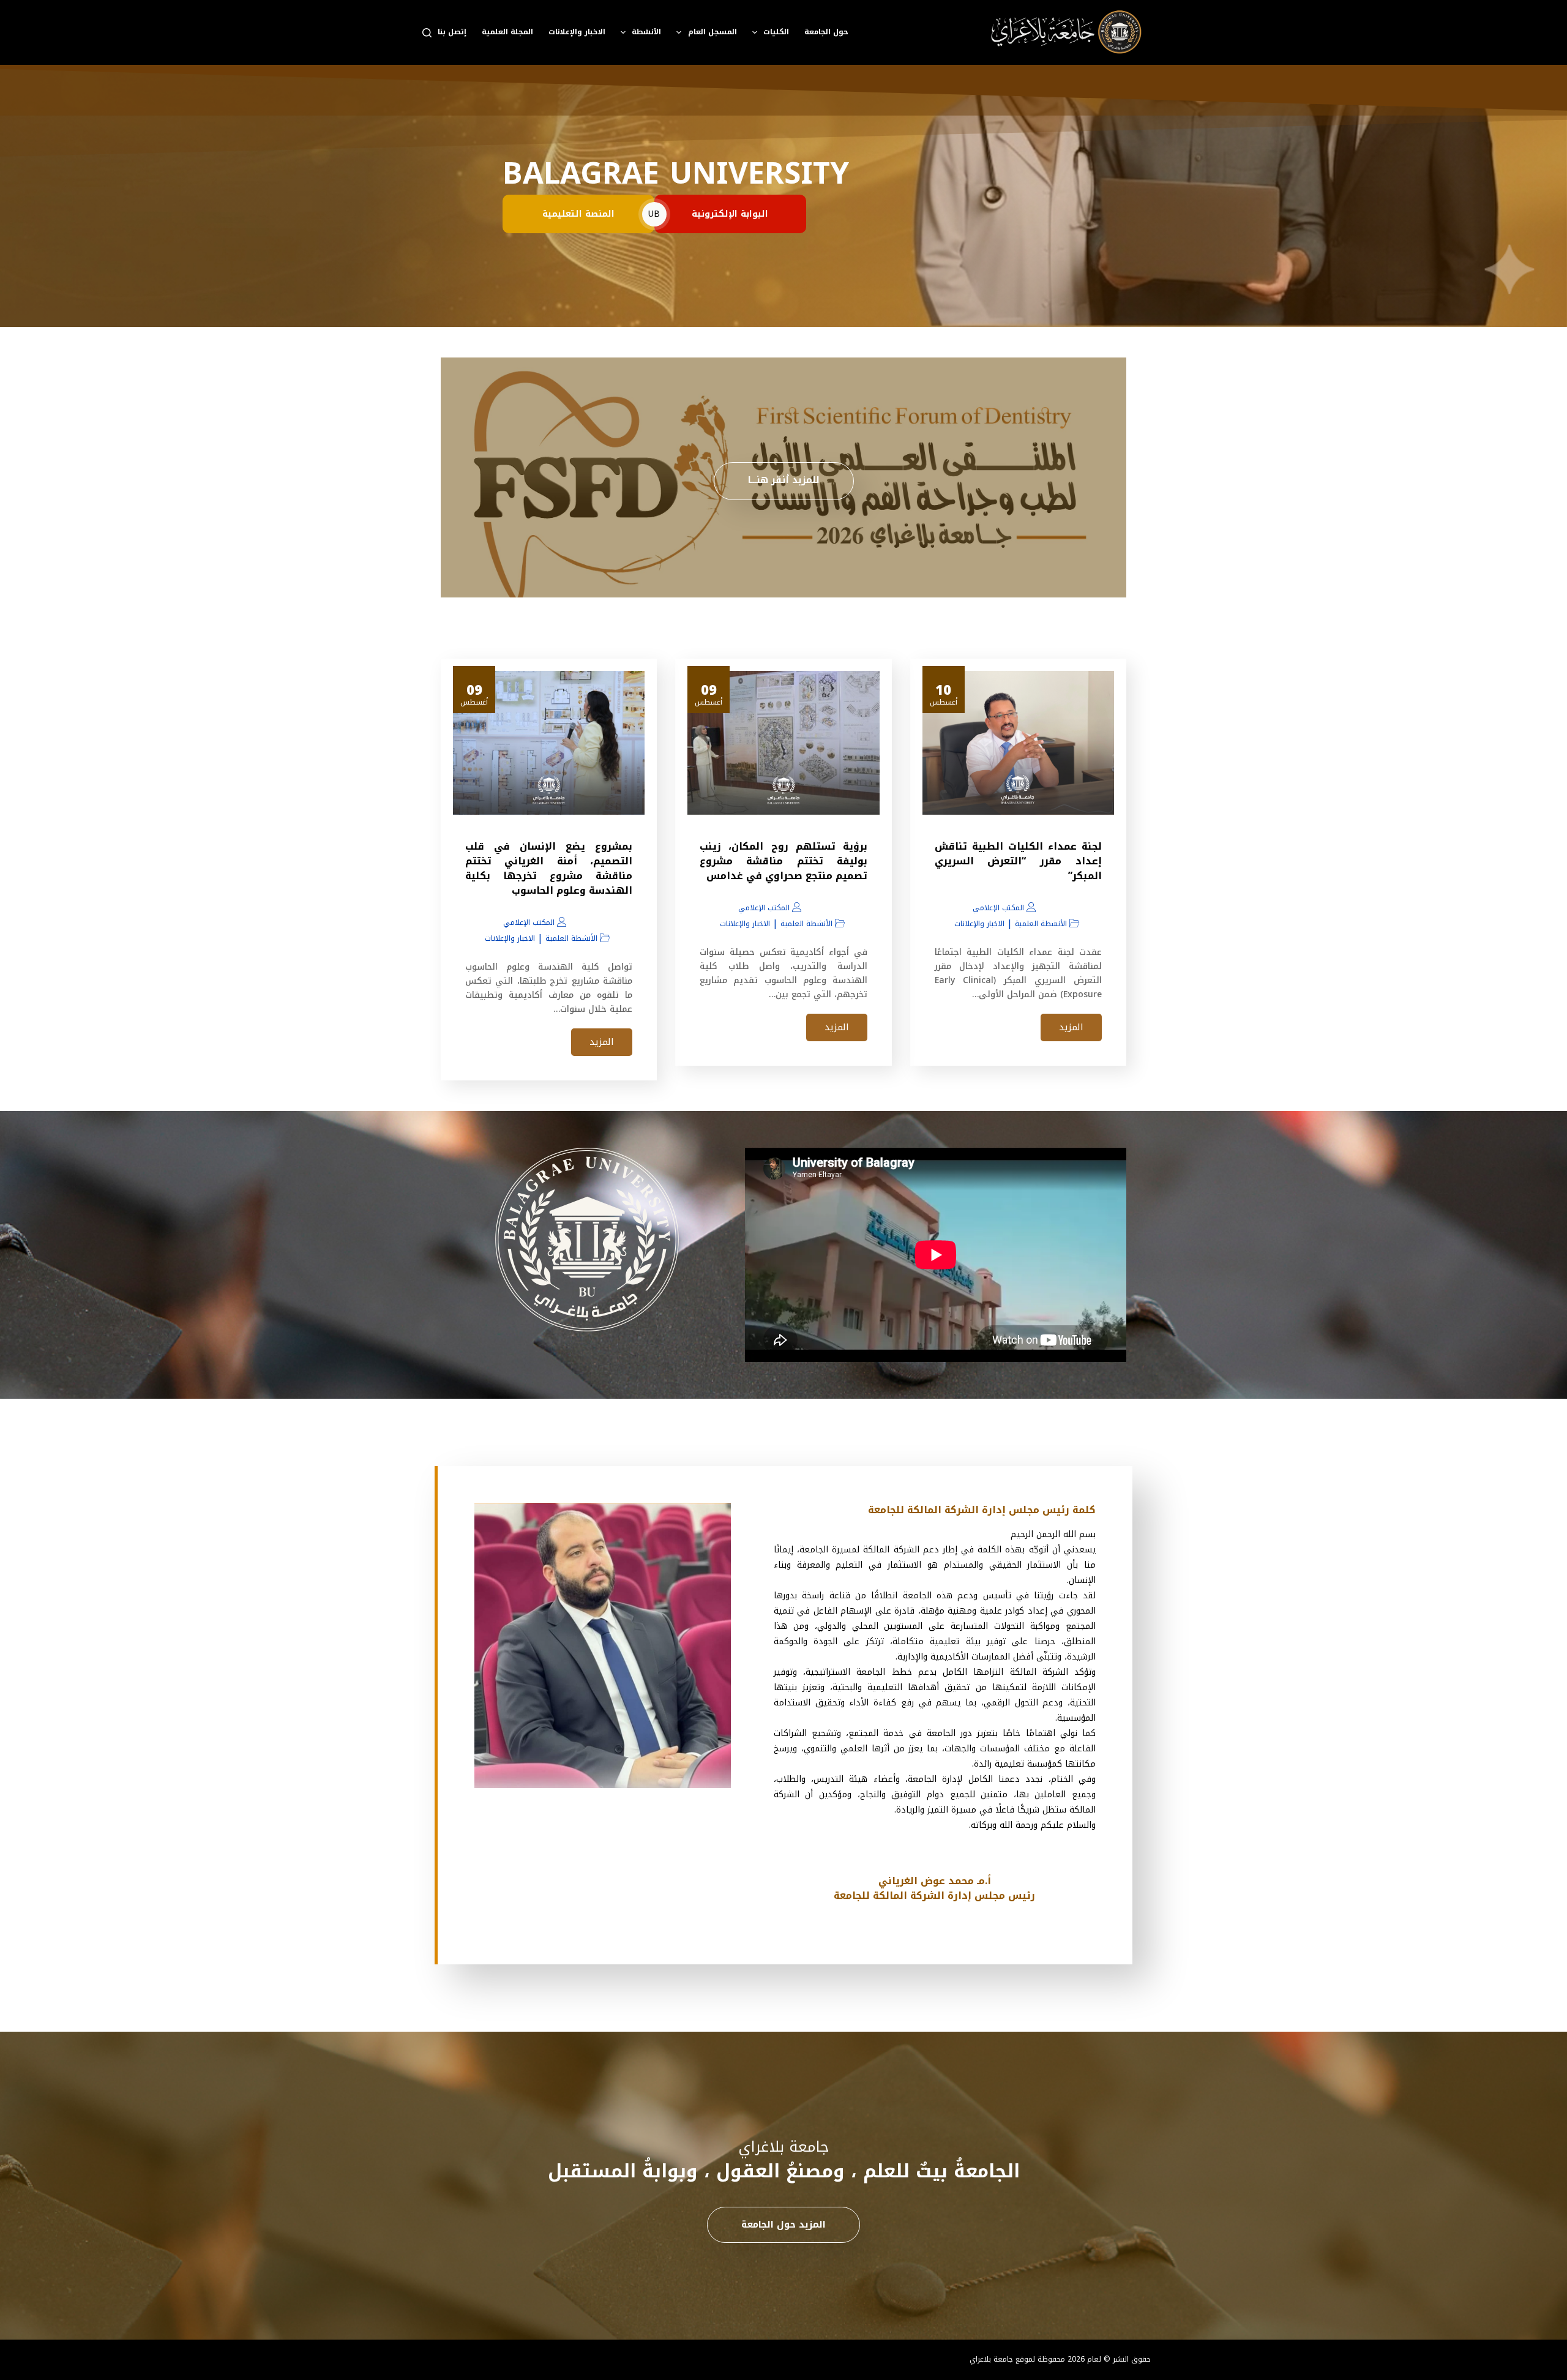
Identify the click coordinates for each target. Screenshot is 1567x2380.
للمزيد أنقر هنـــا (784, 480)
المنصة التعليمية (578, 214)
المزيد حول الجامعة (783, 2225)
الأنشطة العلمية (1041, 924)
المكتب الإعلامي (998, 908)
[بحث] (427, 33)
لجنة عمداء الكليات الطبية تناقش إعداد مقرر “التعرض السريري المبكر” (1018, 861)
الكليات (776, 32)
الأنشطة (646, 32)
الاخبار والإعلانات (577, 32)
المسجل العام (712, 32)
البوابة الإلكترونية (730, 214)
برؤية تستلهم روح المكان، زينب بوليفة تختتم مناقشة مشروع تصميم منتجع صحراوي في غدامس (783, 861)
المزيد (1071, 1027)
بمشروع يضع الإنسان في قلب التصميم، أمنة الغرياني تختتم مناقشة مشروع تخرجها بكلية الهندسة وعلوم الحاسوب (549, 868)
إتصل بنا (452, 32)
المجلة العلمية (507, 32)
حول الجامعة (826, 32)
